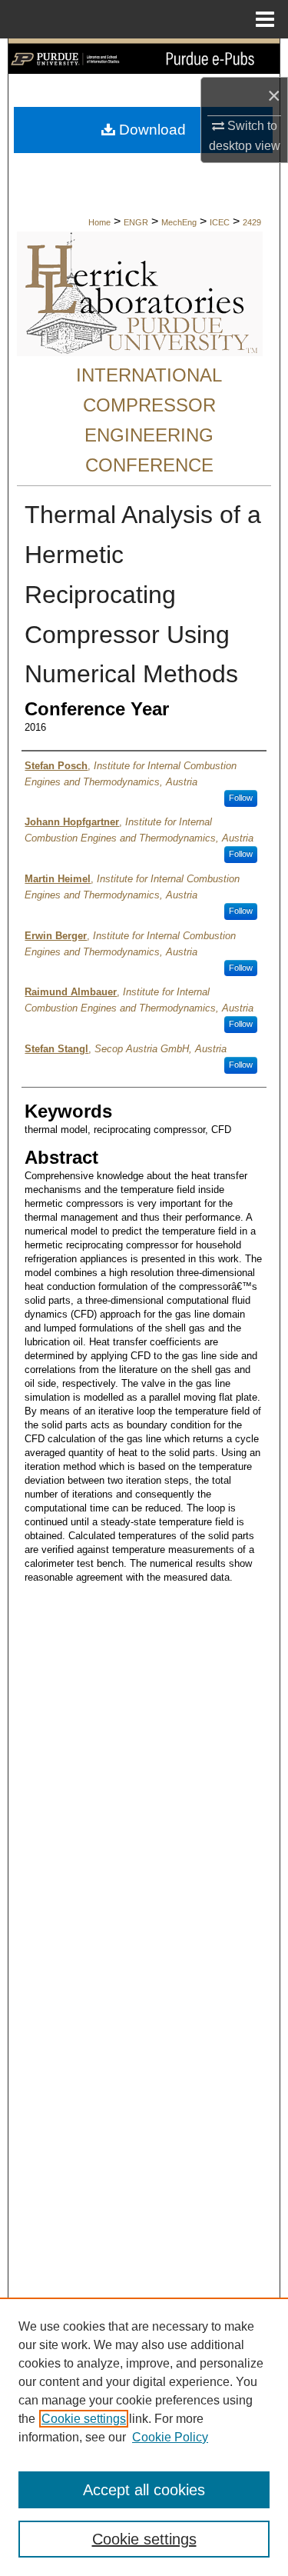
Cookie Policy (170, 2437)
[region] (144, 2437)
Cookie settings (84, 2419)
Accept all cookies (144, 2490)
